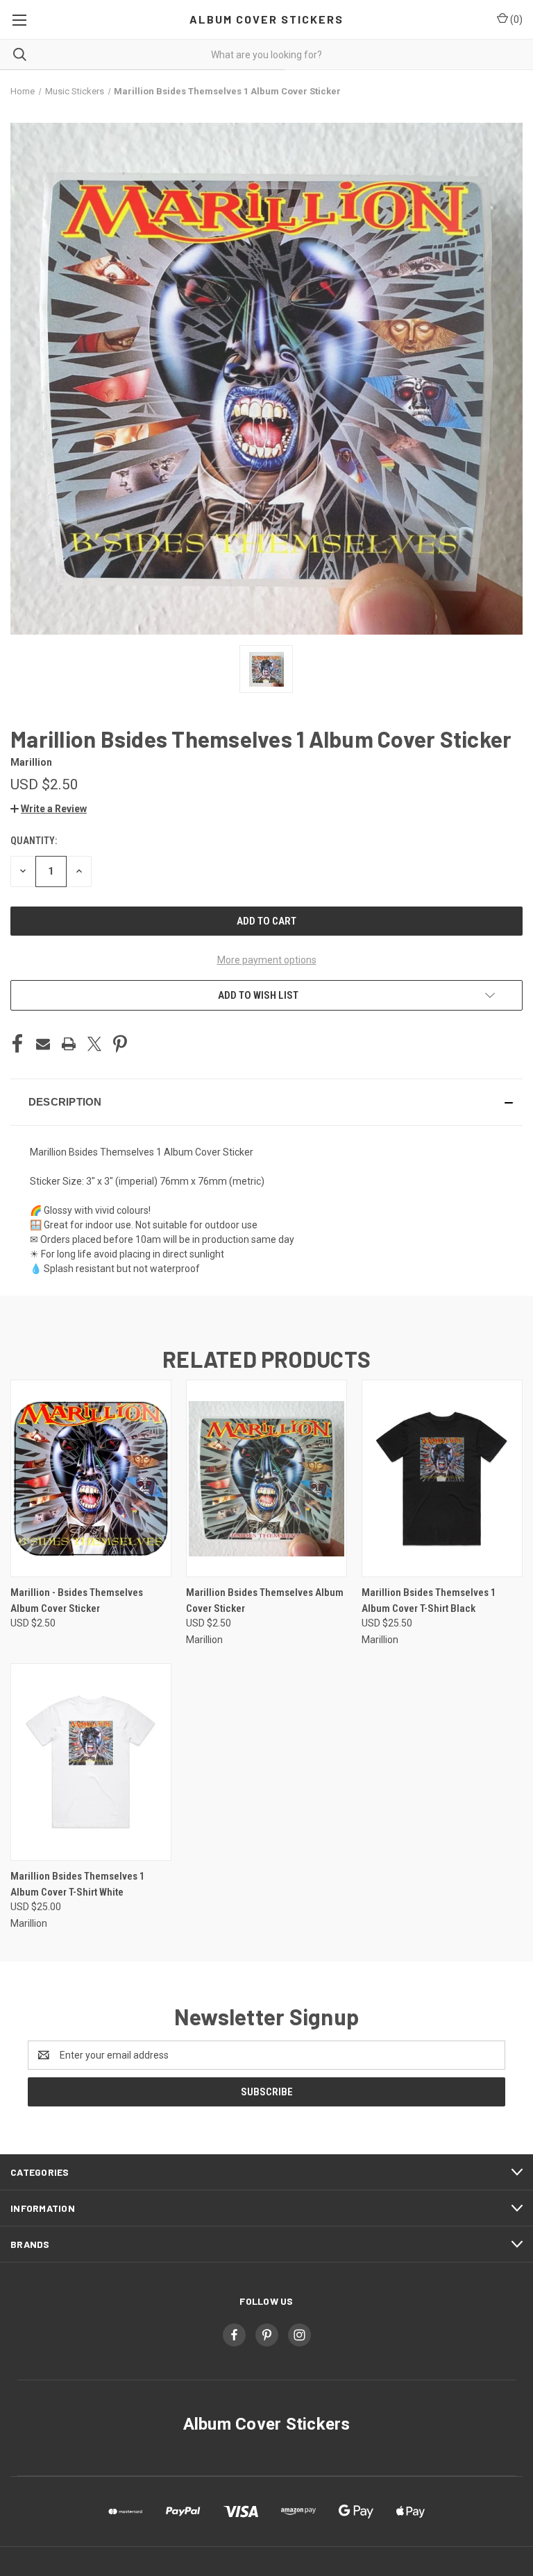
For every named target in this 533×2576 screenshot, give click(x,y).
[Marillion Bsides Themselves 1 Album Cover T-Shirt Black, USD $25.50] (442, 1478)
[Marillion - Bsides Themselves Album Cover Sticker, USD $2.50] (91, 1478)
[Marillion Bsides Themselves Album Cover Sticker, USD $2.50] (266, 1478)
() (515, 19)
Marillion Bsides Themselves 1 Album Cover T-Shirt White (78, 1884)
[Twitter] (94, 1044)
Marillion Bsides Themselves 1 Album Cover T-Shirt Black (429, 1600)
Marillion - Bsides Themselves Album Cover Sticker (77, 1600)
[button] (49, 809)
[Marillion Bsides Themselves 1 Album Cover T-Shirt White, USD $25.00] (91, 1762)
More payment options (267, 960)
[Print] (69, 1044)
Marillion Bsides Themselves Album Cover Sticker (265, 1600)
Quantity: (34, 841)
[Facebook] (17, 1044)
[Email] (43, 1044)
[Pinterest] (120, 1044)
